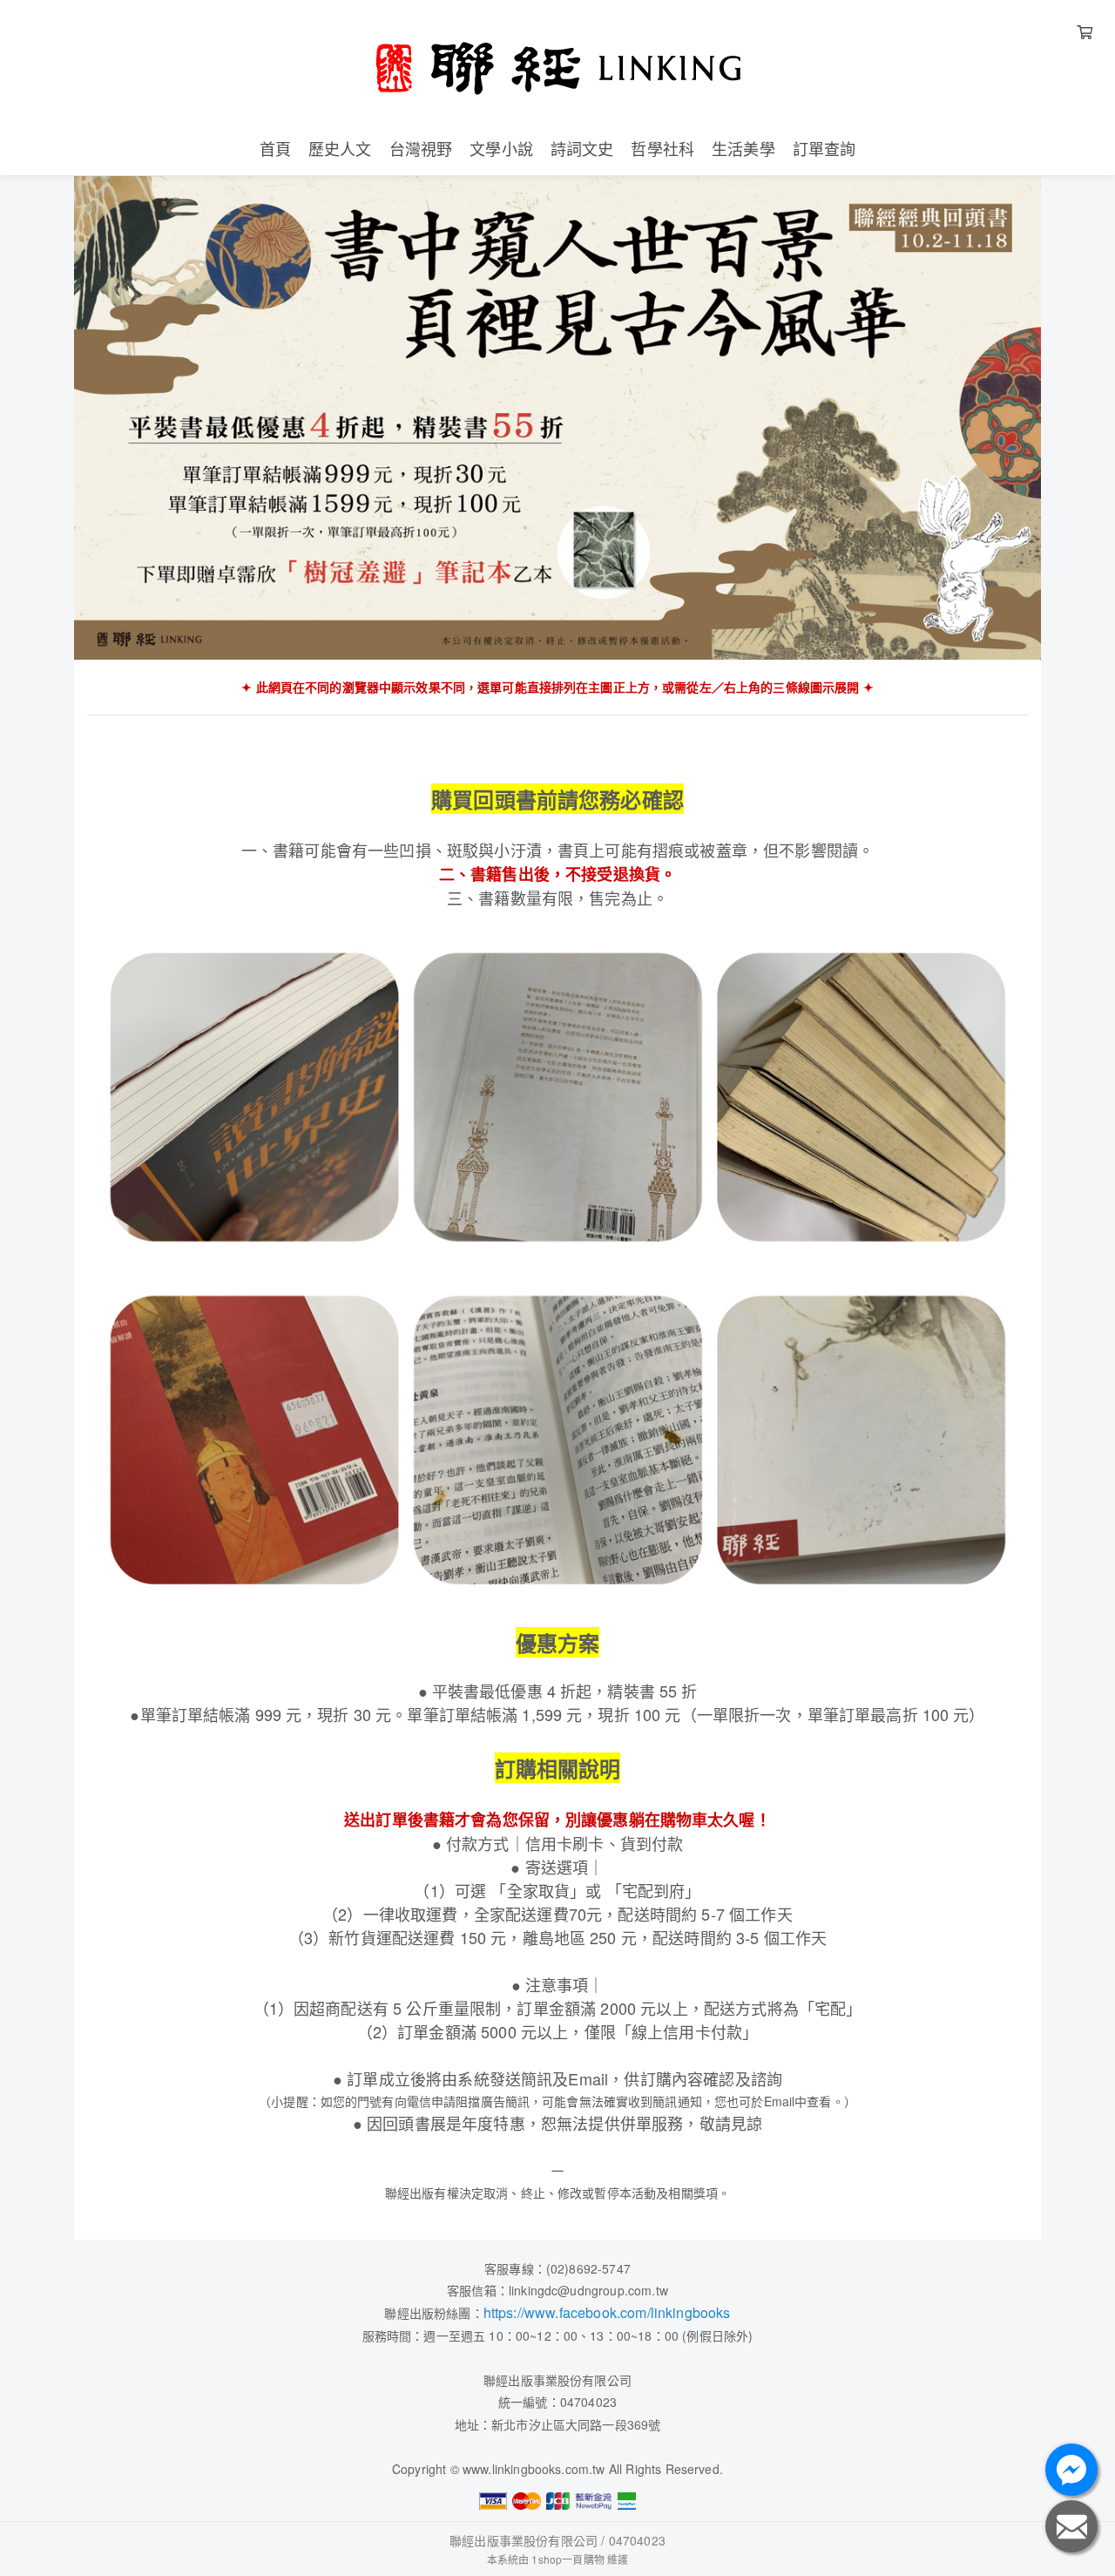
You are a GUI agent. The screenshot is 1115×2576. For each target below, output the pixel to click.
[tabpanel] (557, 418)
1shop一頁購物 (568, 2559)
